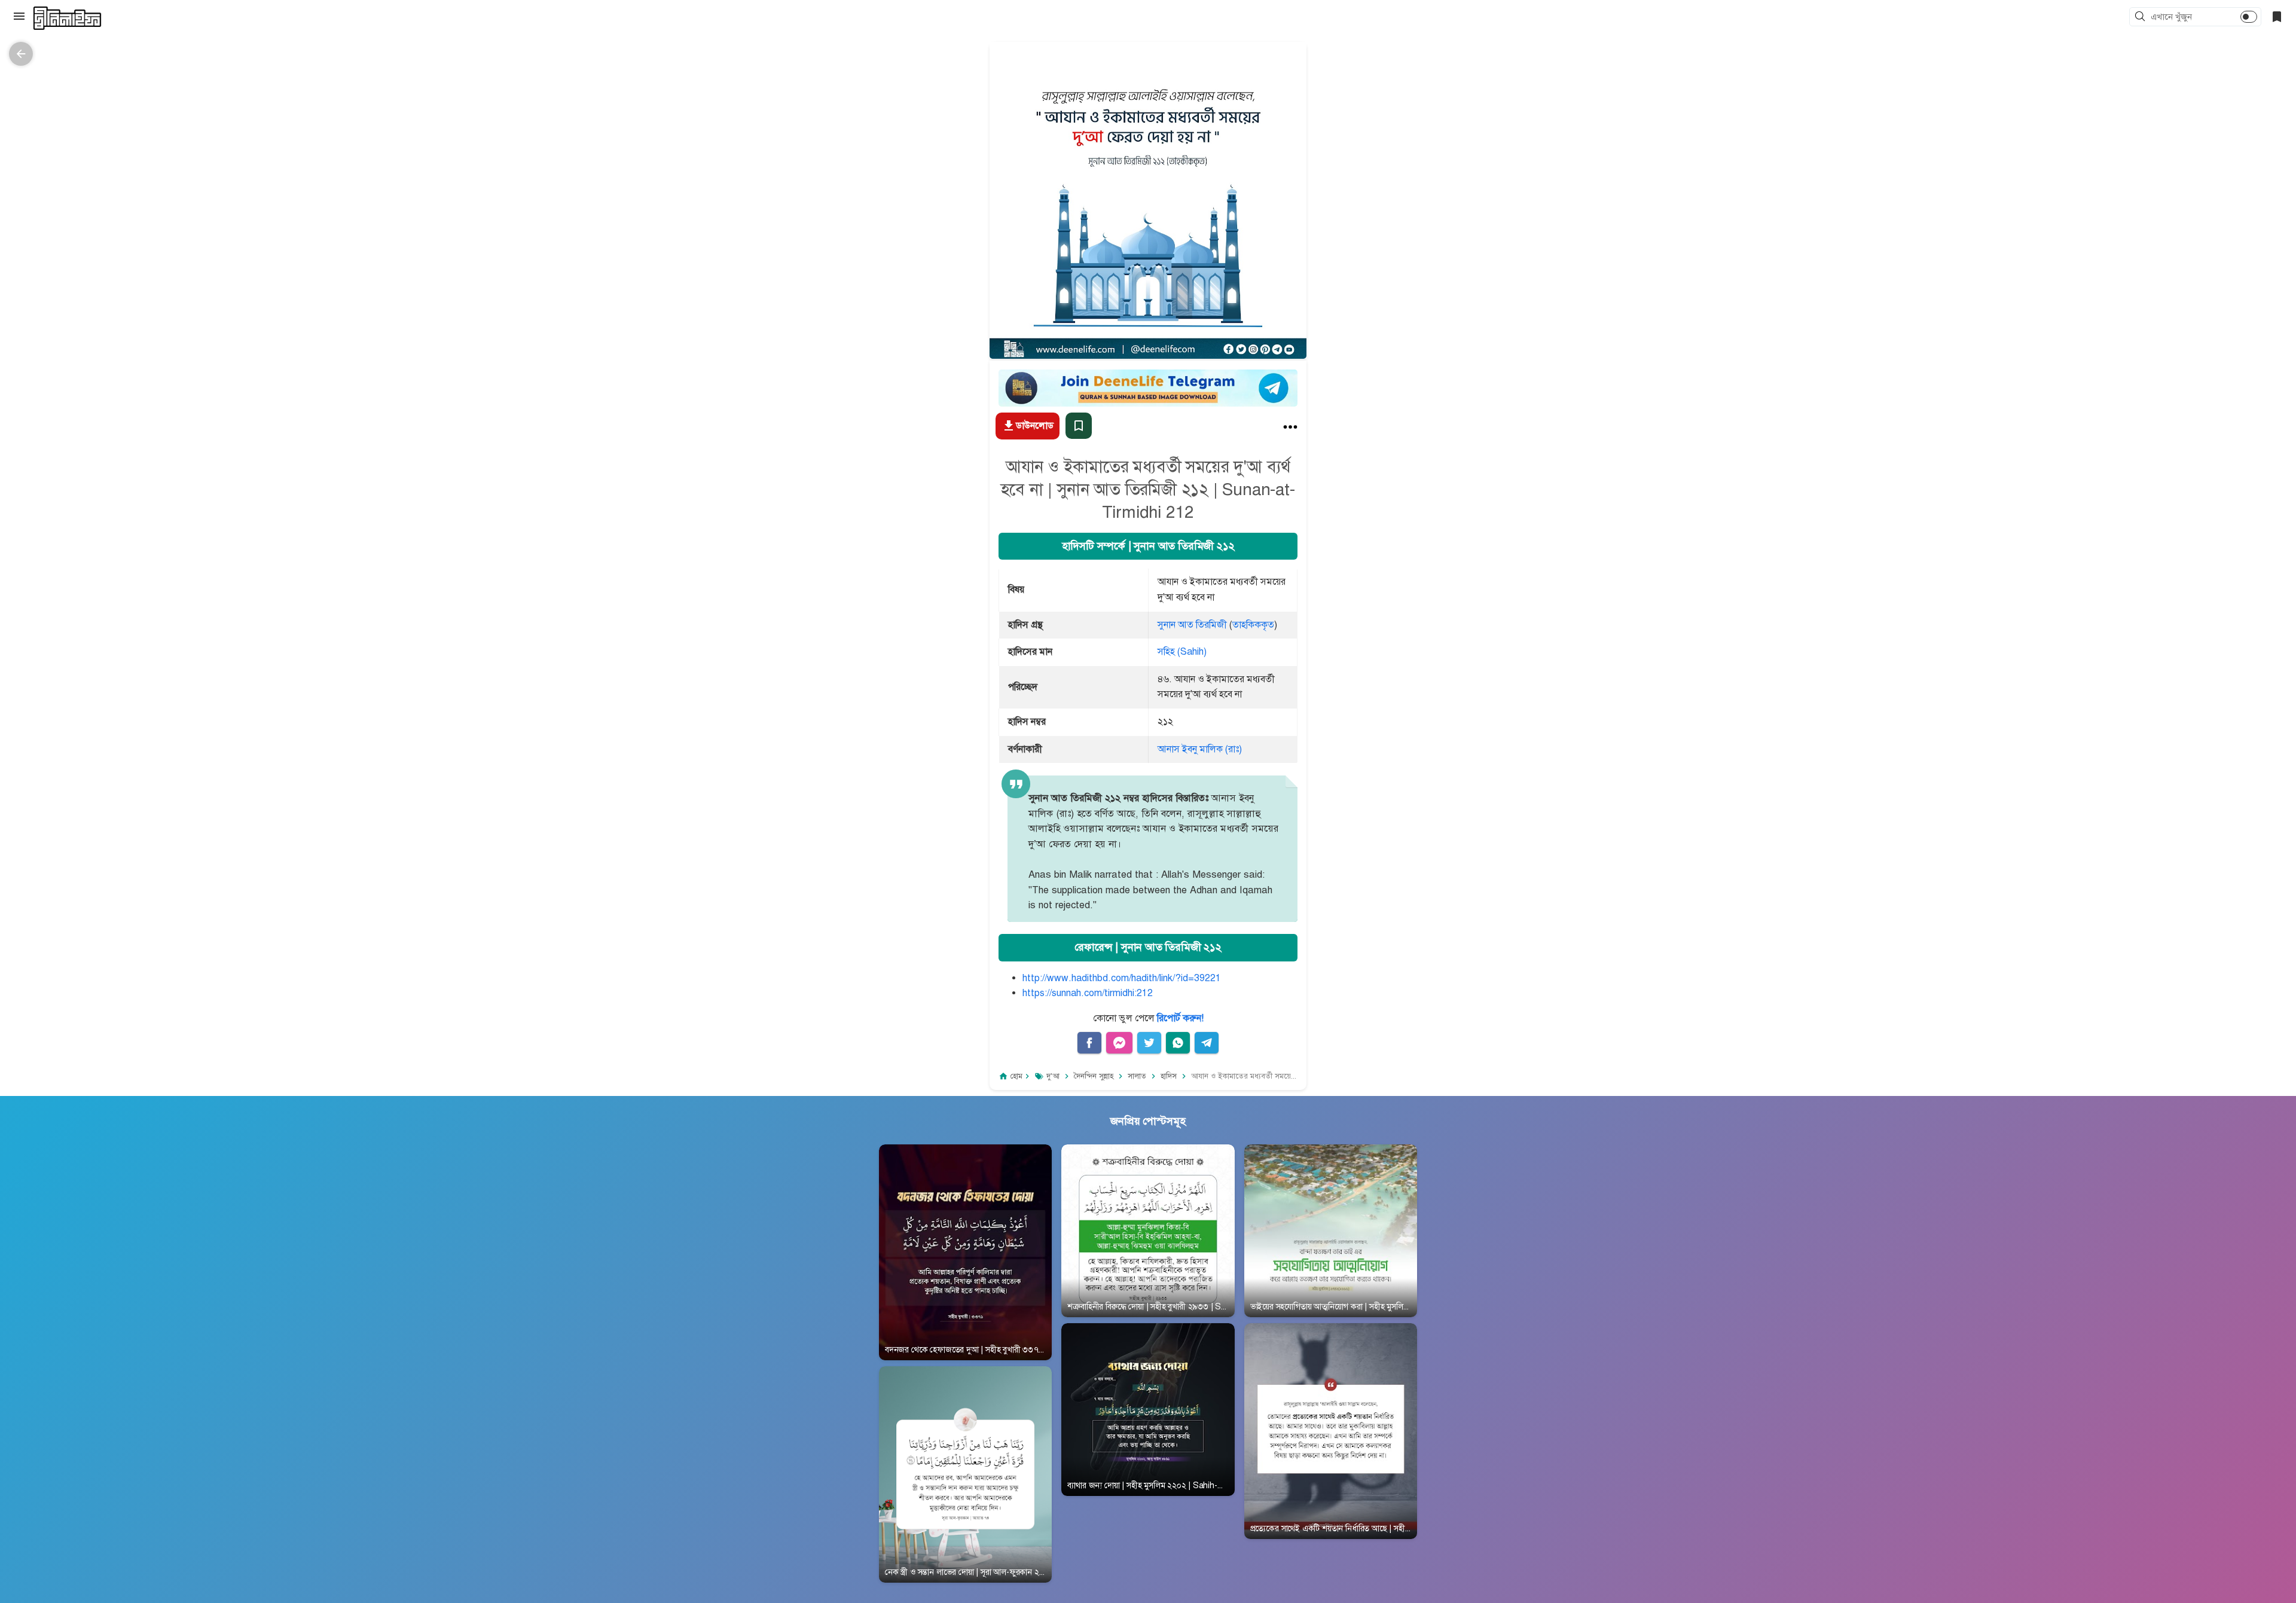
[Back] (21, 54)
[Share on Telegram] (1207, 1043)
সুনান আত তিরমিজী (1192, 625)
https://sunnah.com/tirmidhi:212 (1088, 993)
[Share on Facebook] (1089, 1043)
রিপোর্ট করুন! (1180, 1018)
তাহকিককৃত (1253, 625)
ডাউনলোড (1035, 426)
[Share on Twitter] (1149, 1043)
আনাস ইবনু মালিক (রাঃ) (1200, 749)
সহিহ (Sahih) (1182, 652)
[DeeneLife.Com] (67, 18)
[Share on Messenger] (1119, 1043)
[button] (2142, 17)
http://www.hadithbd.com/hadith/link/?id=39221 (1122, 978)
